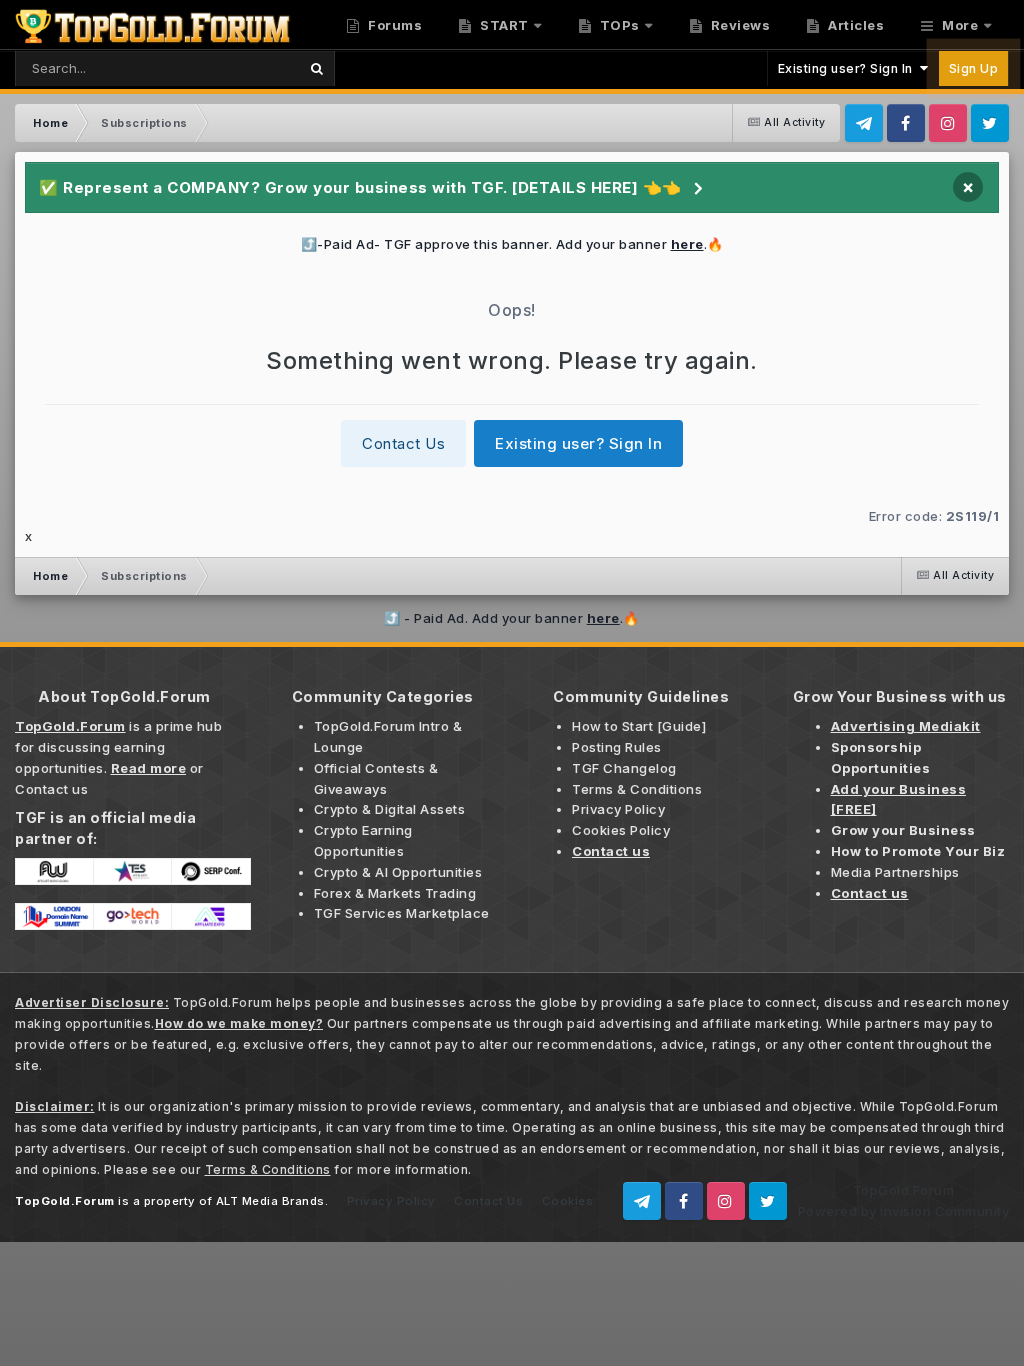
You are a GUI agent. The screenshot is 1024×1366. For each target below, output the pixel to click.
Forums (394, 25)
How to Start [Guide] (639, 726)
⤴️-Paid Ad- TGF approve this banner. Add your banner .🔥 (512, 244)
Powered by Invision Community (904, 1211)
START (503, 25)
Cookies (568, 1201)
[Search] (316, 68)
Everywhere (233, 67)
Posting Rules (617, 747)
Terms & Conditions (637, 789)
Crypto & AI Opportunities (398, 872)
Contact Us (403, 443)
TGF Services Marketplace (402, 913)
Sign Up (974, 68)
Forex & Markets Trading (395, 893)
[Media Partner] (55, 870)
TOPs (618, 25)
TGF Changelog (624, 768)
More (960, 25)
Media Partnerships (895, 872)
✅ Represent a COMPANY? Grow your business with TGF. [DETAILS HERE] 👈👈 (360, 187)
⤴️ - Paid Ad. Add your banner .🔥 (512, 618)
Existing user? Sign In (849, 68)
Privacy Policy (618, 809)
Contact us (51, 789)
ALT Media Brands (270, 1201)
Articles (855, 25)
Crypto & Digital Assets (390, 809)
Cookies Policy (621, 830)
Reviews (738, 25)
